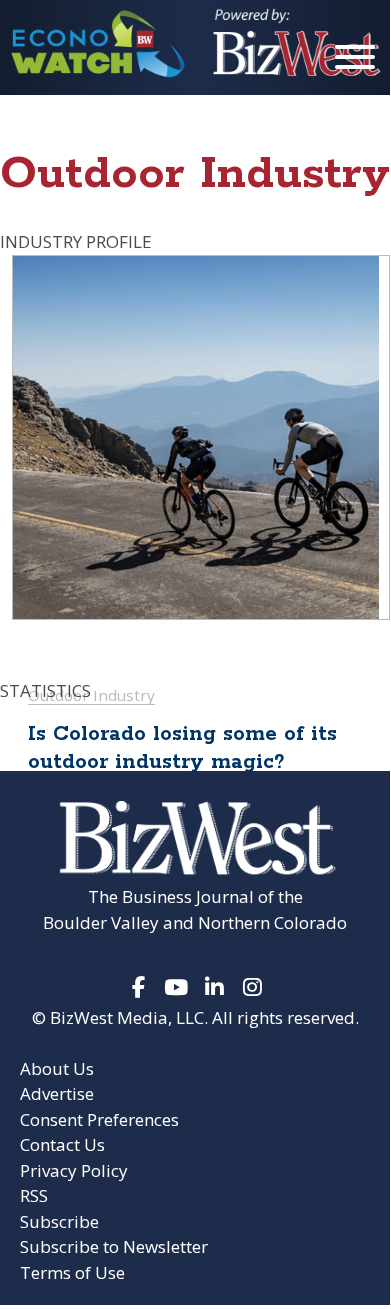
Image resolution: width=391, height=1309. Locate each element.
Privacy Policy (74, 1170)
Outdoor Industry (91, 695)
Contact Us (62, 1144)
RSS (34, 1195)
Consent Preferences (99, 1119)
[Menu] (355, 60)
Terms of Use (72, 1272)
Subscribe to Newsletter (114, 1246)
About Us (57, 1068)
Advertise (57, 1093)
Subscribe (59, 1221)
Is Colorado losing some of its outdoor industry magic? (182, 748)
